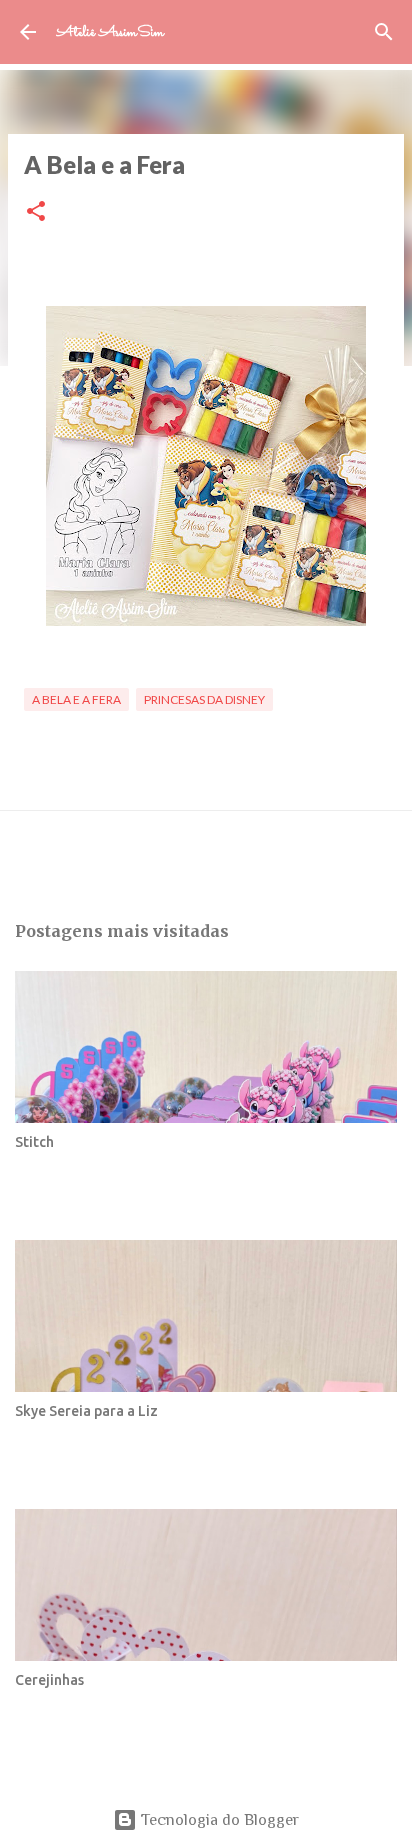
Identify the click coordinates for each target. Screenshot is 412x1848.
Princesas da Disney (204, 699)
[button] (36, 212)
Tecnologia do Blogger (218, 1820)
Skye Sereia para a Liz (86, 1411)
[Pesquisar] (384, 32)
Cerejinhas (49, 1680)
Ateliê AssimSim (110, 32)
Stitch (34, 1142)
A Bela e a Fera (76, 699)
